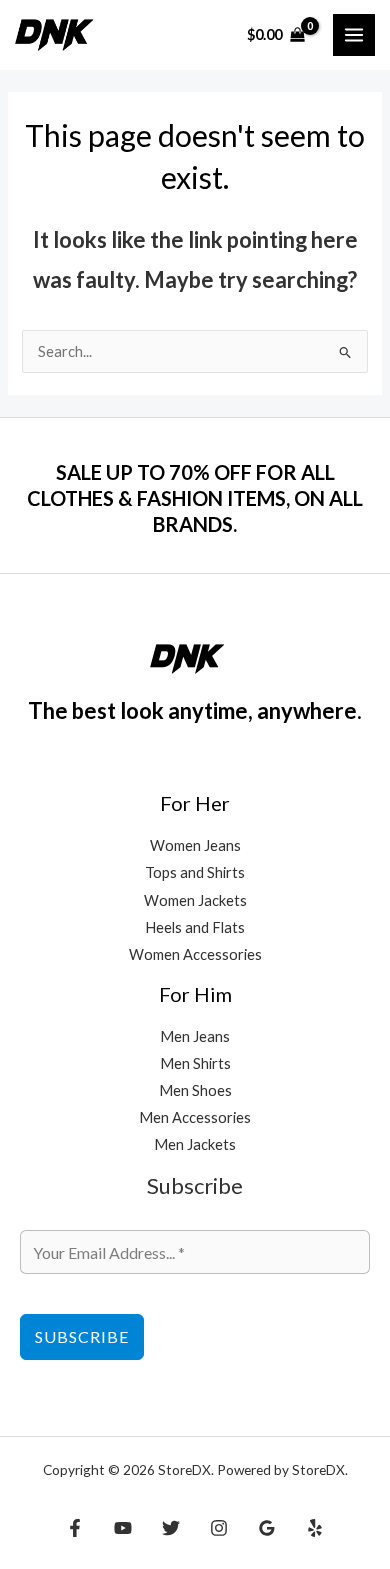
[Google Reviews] (267, 1528)
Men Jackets (195, 1144)
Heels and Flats (195, 927)
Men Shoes (195, 1090)
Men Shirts (195, 1063)
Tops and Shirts (195, 872)
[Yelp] (315, 1528)
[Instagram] (219, 1528)
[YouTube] (123, 1528)
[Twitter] (171, 1528)
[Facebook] (75, 1528)
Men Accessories (195, 1117)
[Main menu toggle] (354, 35)
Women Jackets (195, 900)
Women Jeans (195, 845)
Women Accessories (195, 954)
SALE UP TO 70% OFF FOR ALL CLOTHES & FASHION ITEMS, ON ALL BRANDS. (195, 498)
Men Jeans (195, 1036)
